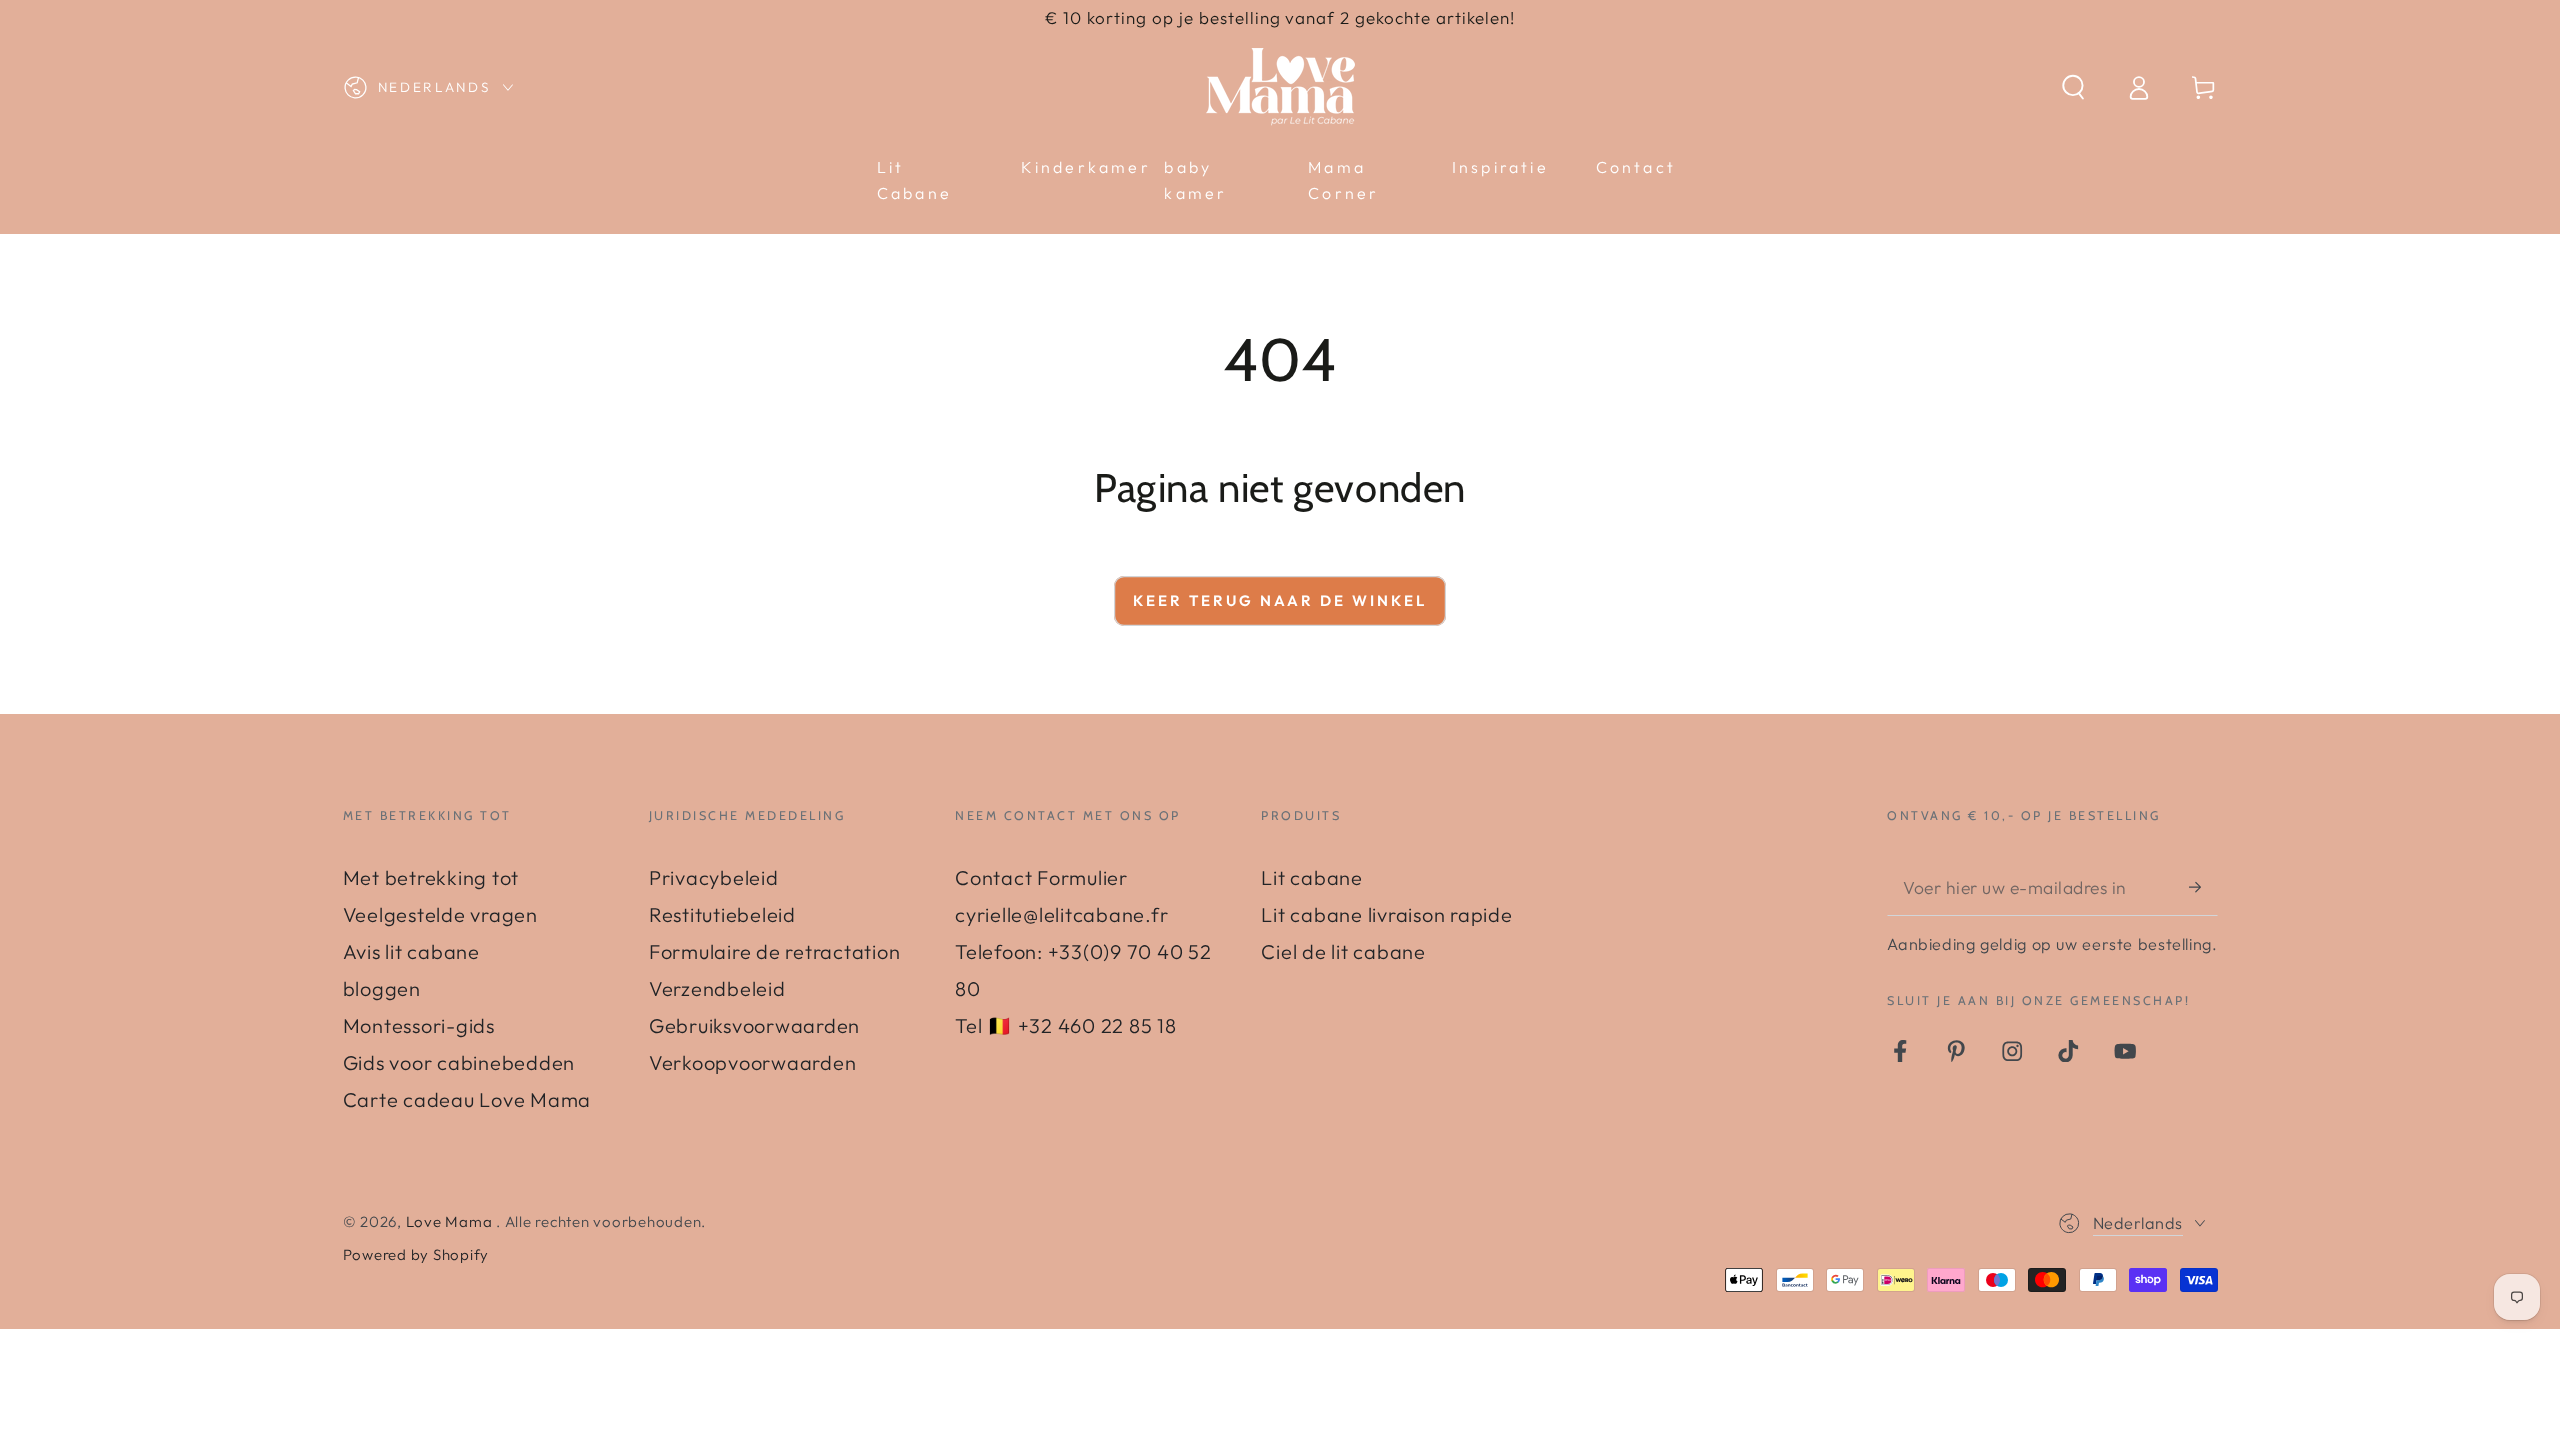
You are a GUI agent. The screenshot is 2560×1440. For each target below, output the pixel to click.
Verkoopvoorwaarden (753, 1062)
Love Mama (451, 1221)
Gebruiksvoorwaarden (754, 1025)
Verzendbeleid (717, 988)
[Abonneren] (2203, 886)
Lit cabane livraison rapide (1386, 914)
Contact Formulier (1041, 877)
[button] (2073, 87)
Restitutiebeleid (722, 914)
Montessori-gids (419, 1025)
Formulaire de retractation (775, 951)
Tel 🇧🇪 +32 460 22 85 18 (1066, 1025)
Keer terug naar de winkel (1280, 600)
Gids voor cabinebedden (459, 1062)
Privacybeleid (714, 877)
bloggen (382, 988)
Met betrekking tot (431, 877)
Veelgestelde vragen (440, 914)
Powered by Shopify (416, 1254)
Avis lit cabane (411, 951)
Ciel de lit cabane (1343, 951)
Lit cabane (1312, 877)
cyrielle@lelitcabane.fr (1061, 914)
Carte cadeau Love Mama (467, 1099)
